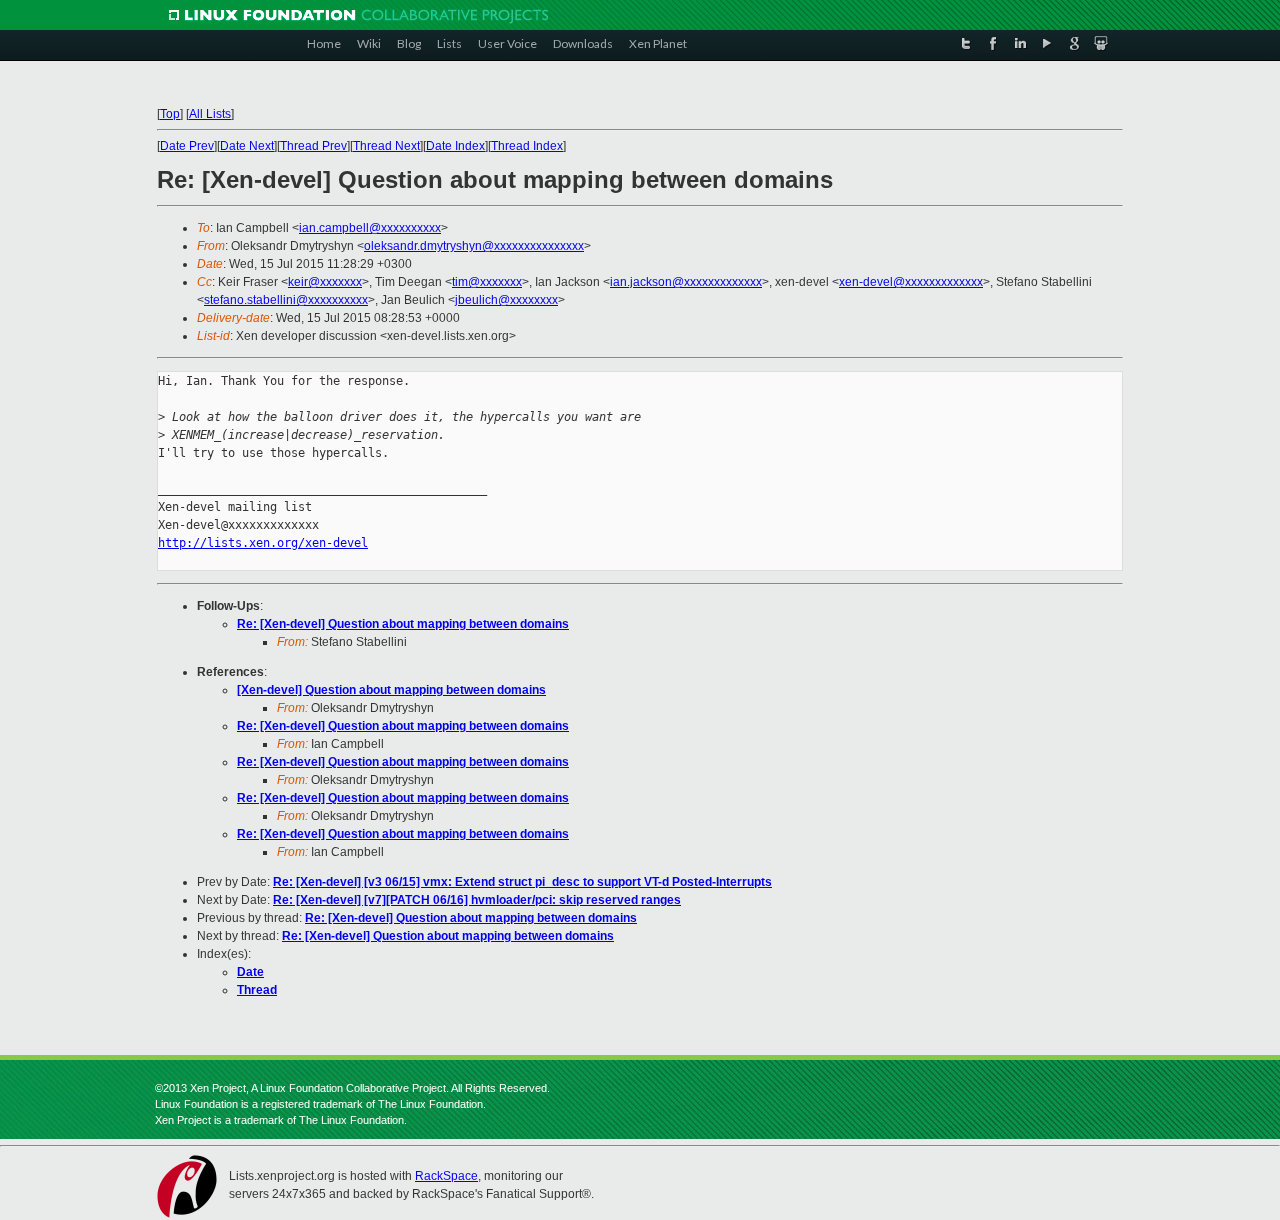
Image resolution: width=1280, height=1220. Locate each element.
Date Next (247, 146)
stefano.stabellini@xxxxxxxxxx (286, 300)
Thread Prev (313, 146)
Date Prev (187, 146)
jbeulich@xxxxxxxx (506, 300)
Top (170, 114)
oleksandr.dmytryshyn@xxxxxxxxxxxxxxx (474, 246)
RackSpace (446, 1176)
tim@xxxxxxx (487, 282)
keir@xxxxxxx (325, 282)
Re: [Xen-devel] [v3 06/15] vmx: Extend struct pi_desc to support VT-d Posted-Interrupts (522, 882)
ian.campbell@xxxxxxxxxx (370, 228)
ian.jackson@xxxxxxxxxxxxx (686, 282)
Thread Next (386, 146)
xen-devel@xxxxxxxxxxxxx (911, 282)
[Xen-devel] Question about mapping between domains (391, 690)
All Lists (210, 114)
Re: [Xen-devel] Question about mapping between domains (403, 624)
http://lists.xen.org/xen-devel (263, 543)
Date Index (455, 146)
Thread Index (527, 146)
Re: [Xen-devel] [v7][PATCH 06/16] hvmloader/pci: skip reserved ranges (477, 900)
